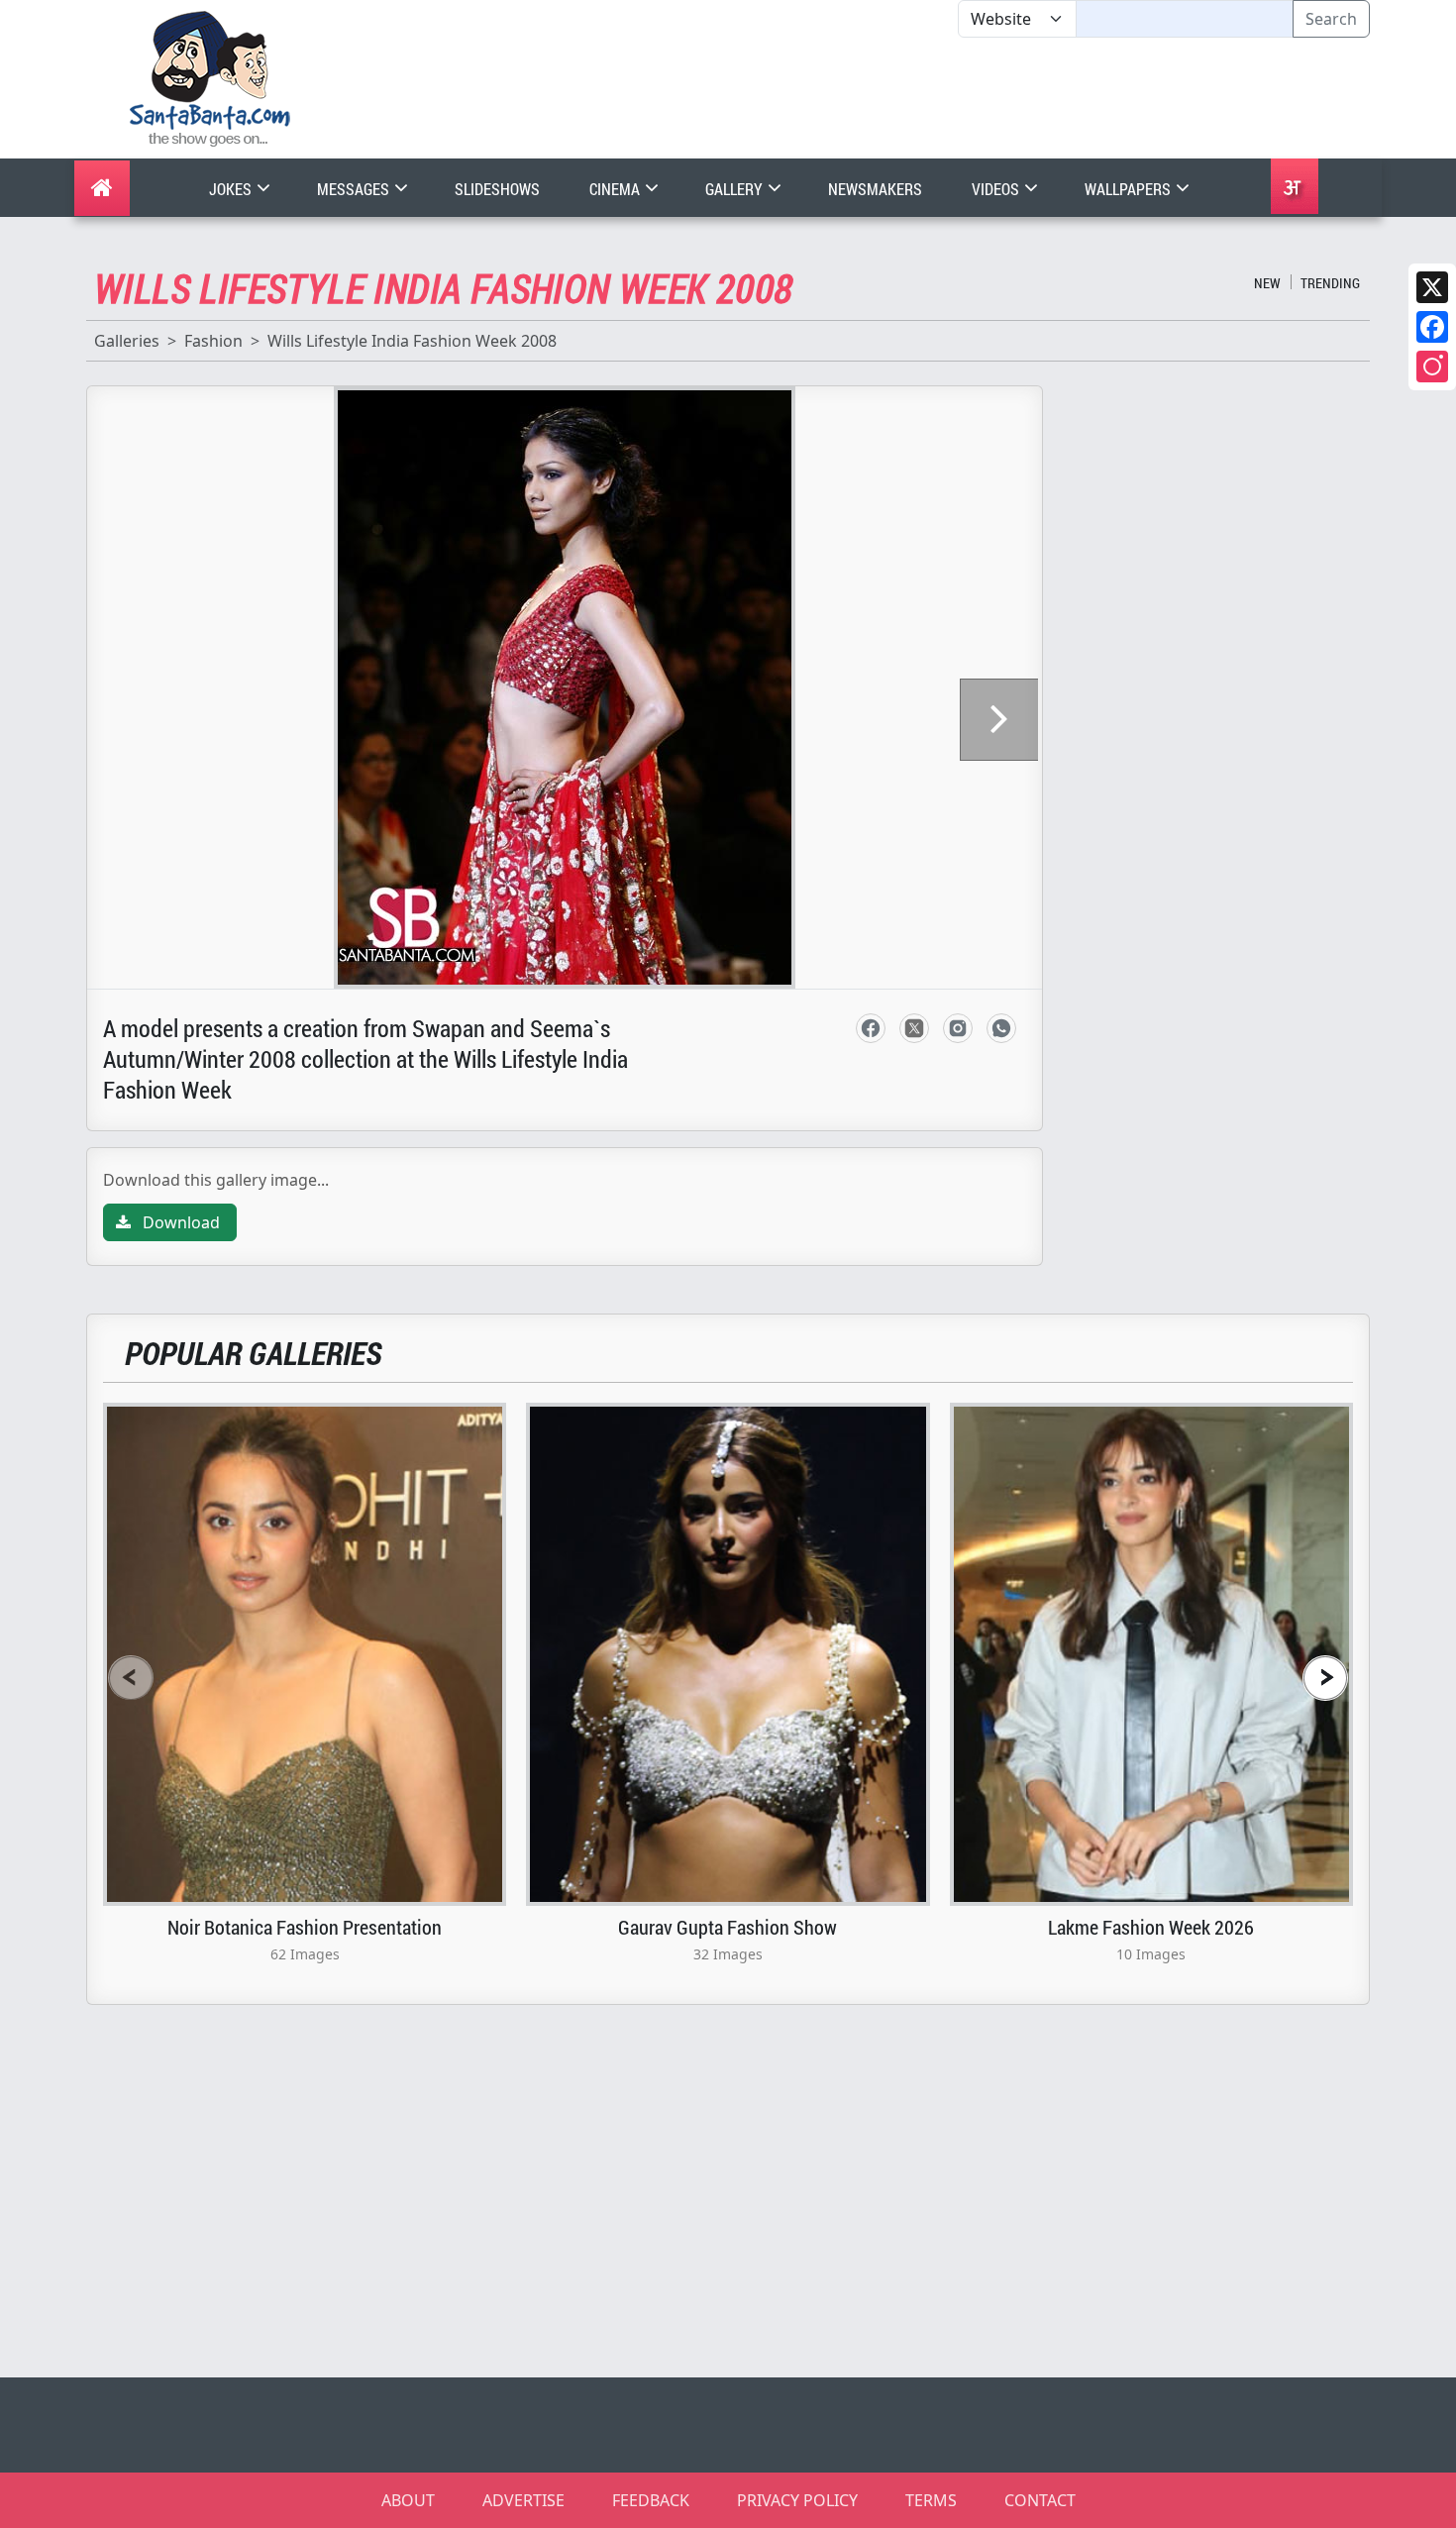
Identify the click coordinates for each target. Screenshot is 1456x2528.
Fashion (213, 341)
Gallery (735, 189)
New (1267, 283)
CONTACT (1040, 2500)
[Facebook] (1432, 327)
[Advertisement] (958, 98)
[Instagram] (1432, 367)
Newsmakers (875, 189)
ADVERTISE (523, 2500)
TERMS (931, 2500)
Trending (1330, 283)
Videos (997, 189)
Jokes (232, 189)
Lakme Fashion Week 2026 (1151, 1927)
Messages (355, 189)
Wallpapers (1129, 189)
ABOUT (408, 2500)
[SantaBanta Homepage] (210, 77)
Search (1331, 19)
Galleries (127, 341)
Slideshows (497, 189)
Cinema (616, 189)
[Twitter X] (1432, 287)
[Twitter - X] (914, 1028)
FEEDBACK (651, 2500)
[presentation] (131, 1678)
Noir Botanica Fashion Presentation (305, 1927)
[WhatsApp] (1001, 1028)
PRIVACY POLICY (797, 2500)
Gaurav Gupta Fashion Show (728, 1927)
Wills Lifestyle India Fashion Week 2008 (412, 341)
